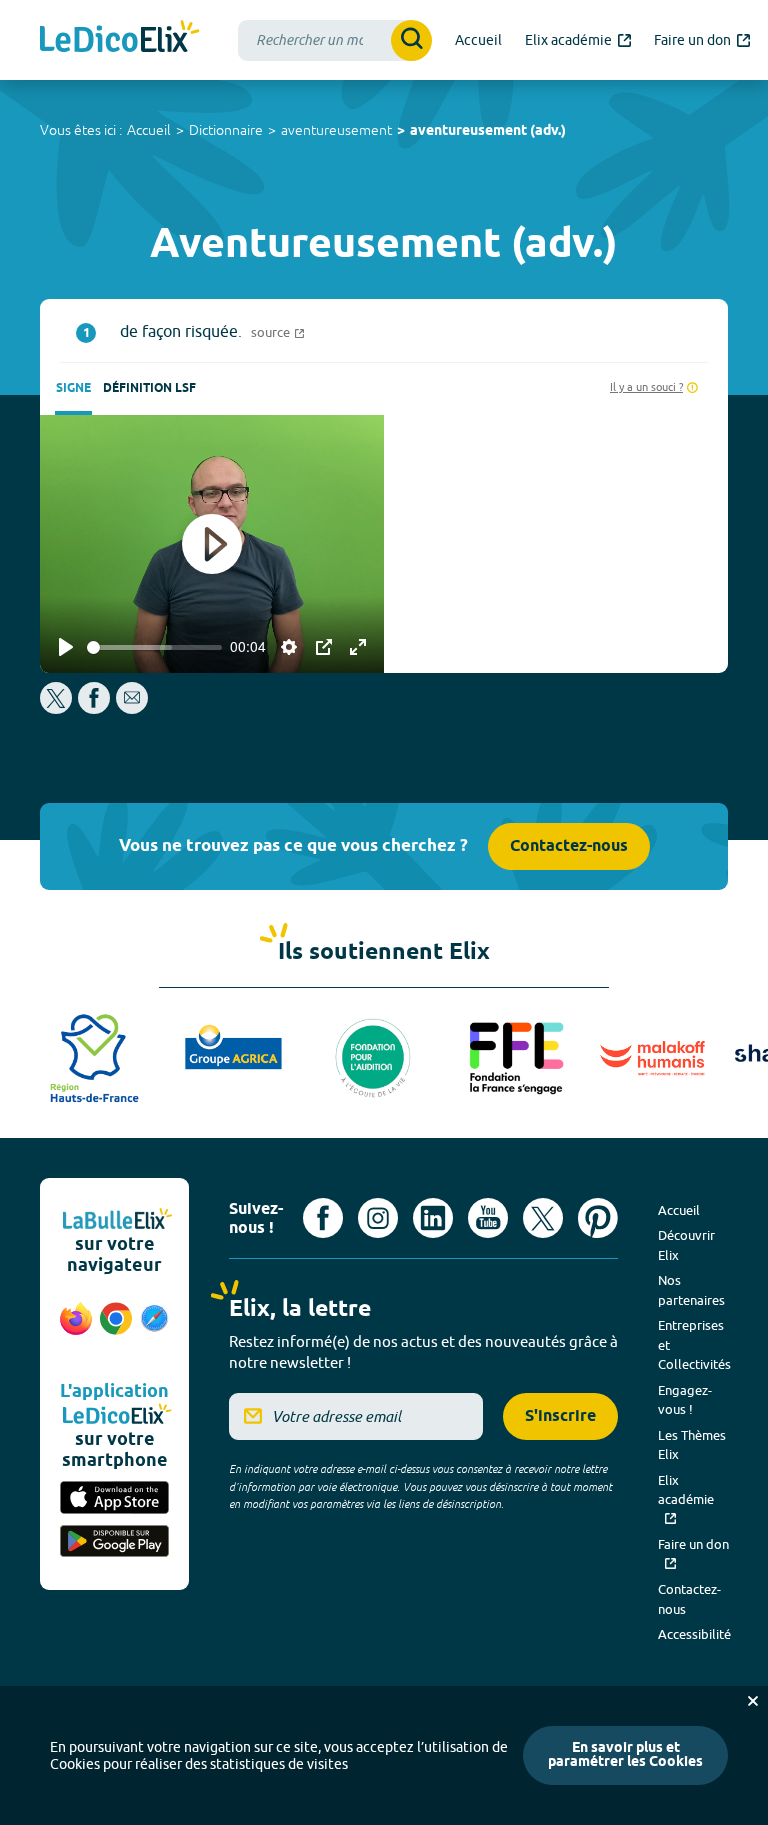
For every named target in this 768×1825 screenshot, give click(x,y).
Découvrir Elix (686, 1245)
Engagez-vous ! (685, 1400)
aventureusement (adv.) (488, 131)
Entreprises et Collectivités (694, 1344)
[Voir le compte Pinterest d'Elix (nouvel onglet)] (598, 1218)
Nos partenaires (691, 1290)
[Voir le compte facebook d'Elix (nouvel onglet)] (323, 1218)
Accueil (149, 130)
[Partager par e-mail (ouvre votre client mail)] (132, 708)
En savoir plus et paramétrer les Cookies (625, 1755)
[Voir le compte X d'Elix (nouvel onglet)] (543, 1218)
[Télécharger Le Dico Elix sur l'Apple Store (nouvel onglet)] (114, 1499)
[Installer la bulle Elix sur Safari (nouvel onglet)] (154, 1329)
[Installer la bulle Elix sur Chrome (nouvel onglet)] (116, 1329)
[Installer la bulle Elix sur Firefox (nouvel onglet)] (76, 1329)
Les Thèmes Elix (692, 1445)
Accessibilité (694, 1634)
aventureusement (336, 130)
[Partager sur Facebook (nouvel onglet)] (94, 708)
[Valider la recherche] (411, 40)
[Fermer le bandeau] (753, 1701)
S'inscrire (560, 1416)
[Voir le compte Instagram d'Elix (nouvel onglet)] (378, 1218)
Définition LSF (149, 388)
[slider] (154, 647)
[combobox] (335, 40)
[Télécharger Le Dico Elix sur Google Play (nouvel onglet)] (114, 1543)
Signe (73, 388)
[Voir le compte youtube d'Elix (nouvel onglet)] (488, 1218)
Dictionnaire (226, 130)
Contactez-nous (569, 846)
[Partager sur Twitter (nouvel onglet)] (57, 708)
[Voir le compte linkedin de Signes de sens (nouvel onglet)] (433, 1218)
